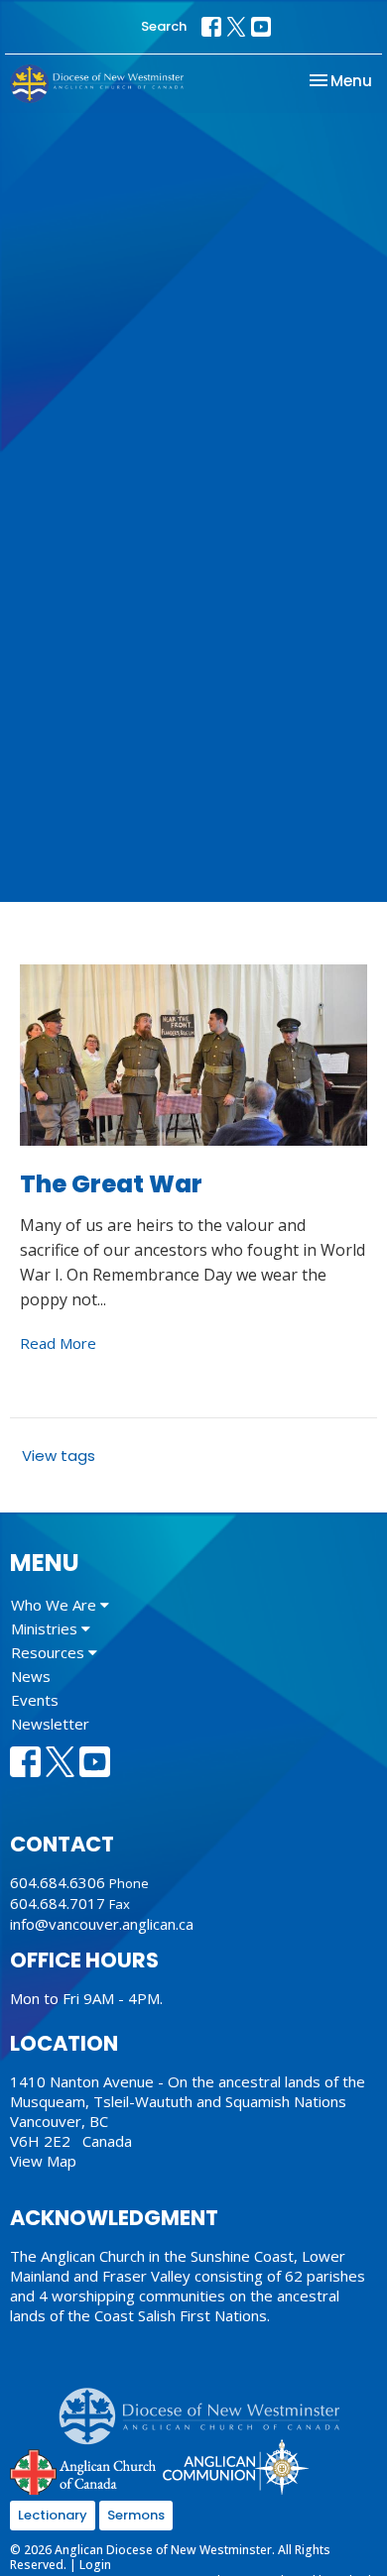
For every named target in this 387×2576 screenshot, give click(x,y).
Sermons (136, 2515)
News (31, 1676)
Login (95, 2565)
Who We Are (56, 1605)
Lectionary (53, 2515)
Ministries (46, 1628)
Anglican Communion (236, 2466)
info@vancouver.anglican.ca (102, 1924)
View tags (59, 1456)
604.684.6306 (58, 1882)
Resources (50, 1652)
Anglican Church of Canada (84, 2470)
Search (164, 26)
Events (35, 1700)
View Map (43, 2161)
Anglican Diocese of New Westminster (207, 2407)
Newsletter (50, 1724)
